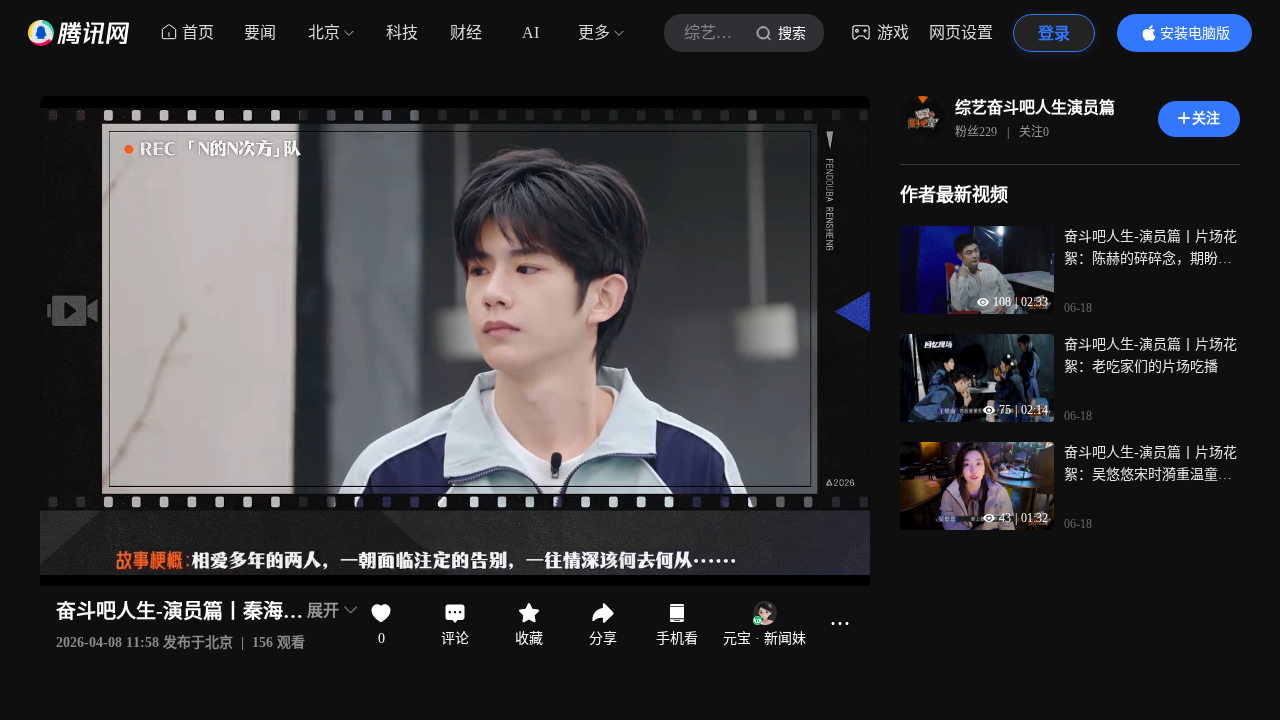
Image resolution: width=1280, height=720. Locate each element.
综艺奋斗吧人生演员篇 (1035, 107)
